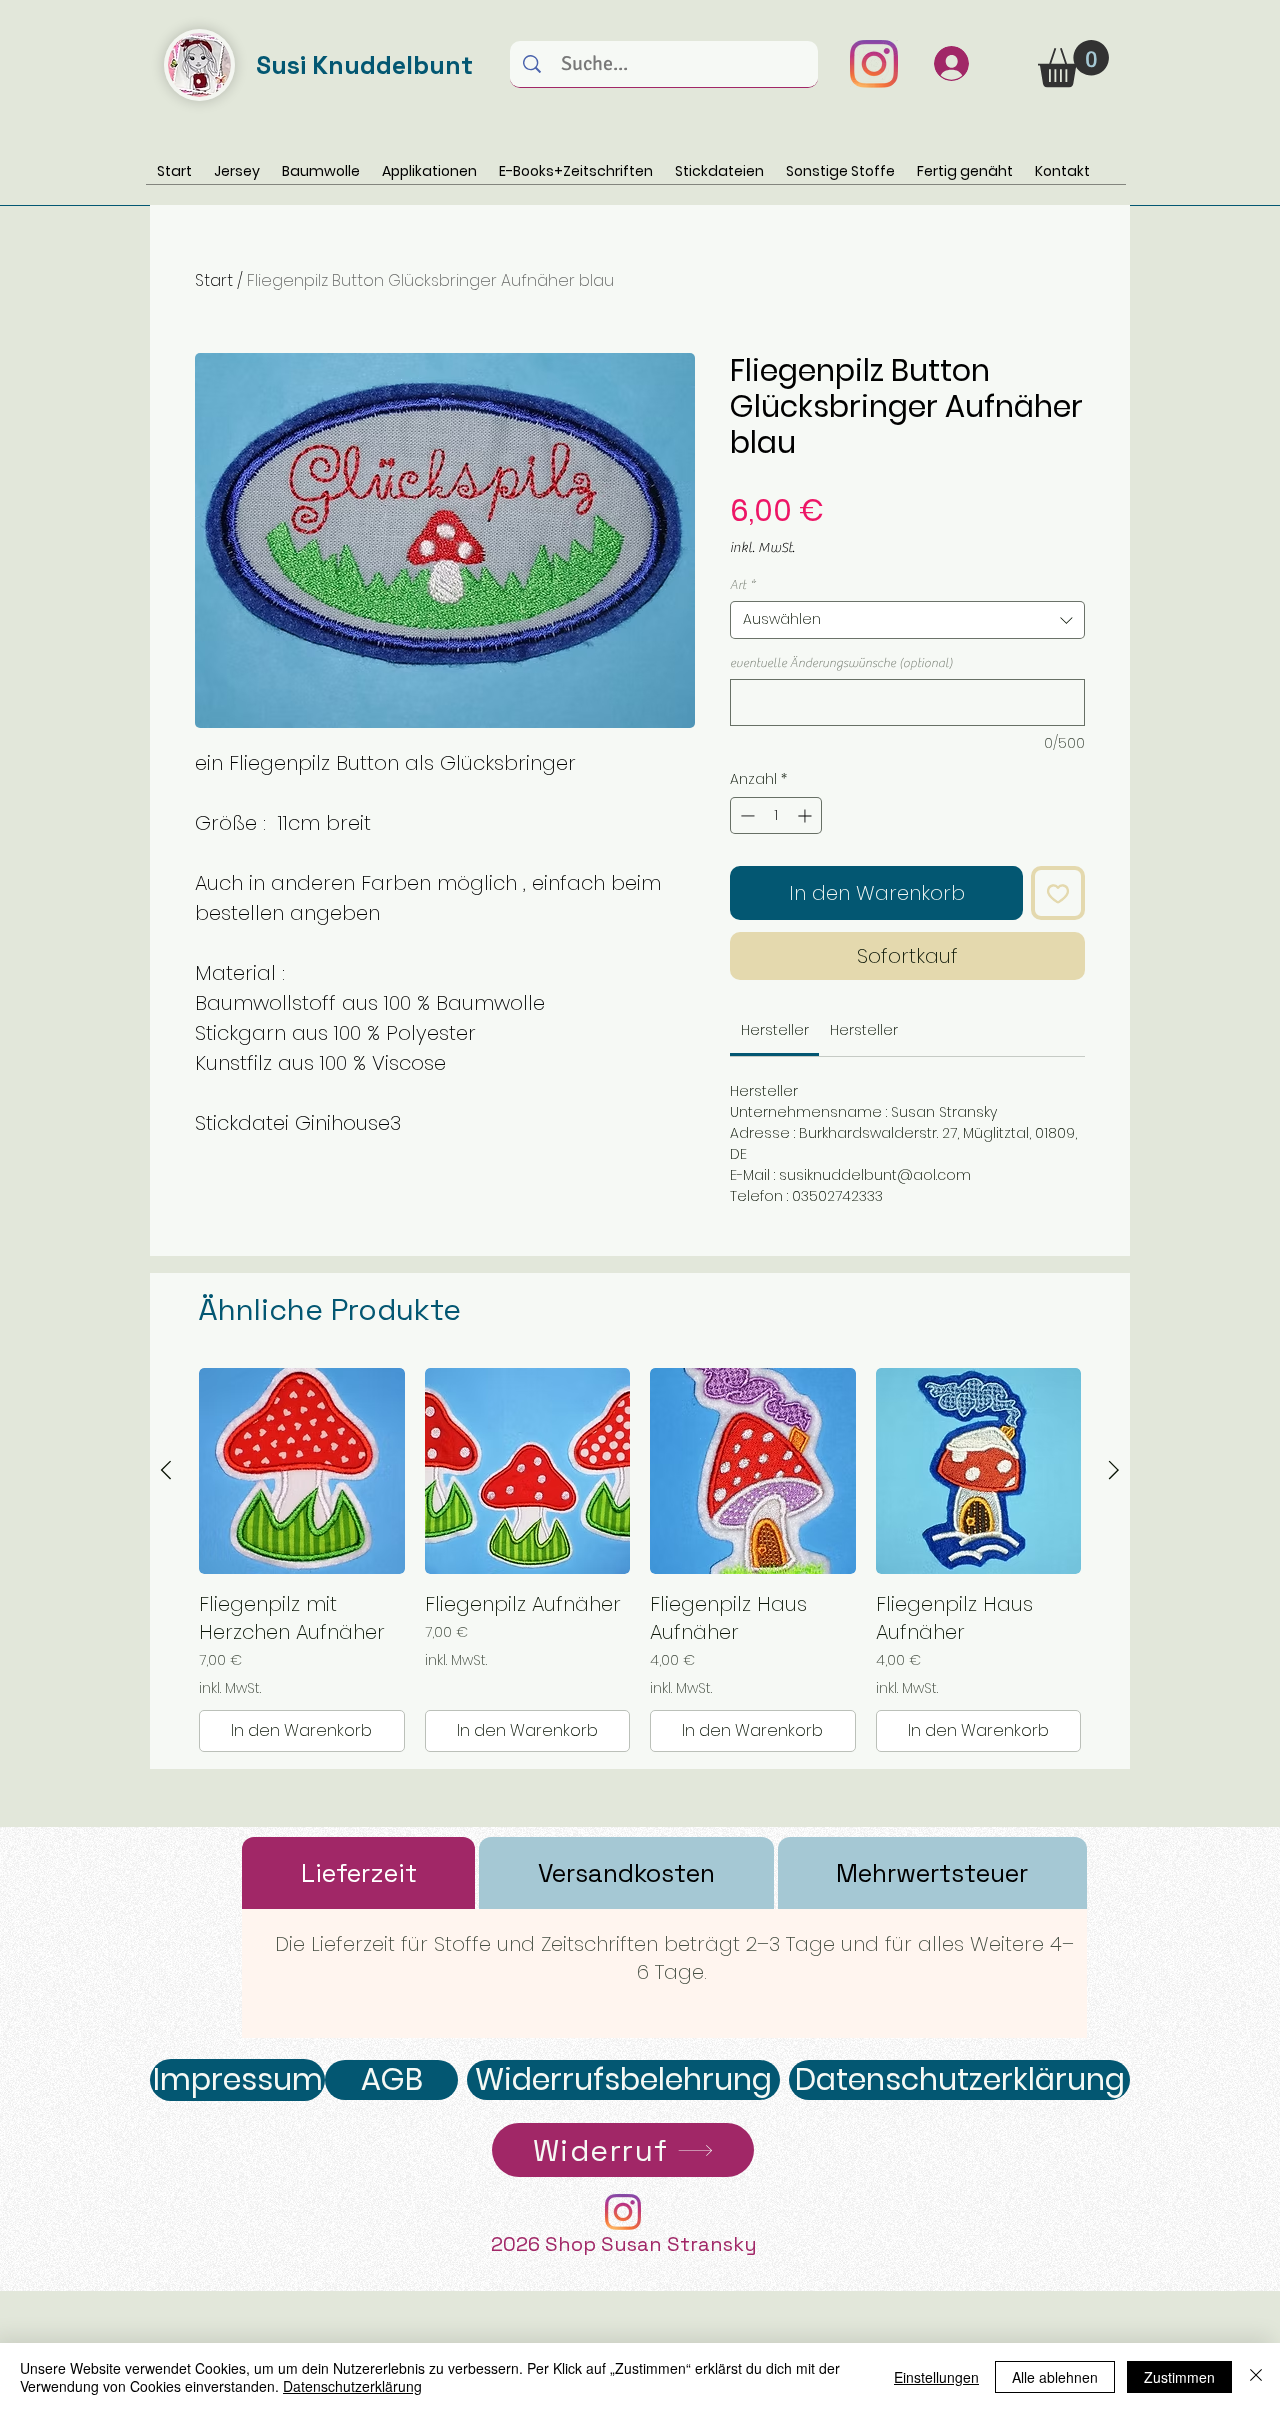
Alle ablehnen (1055, 2377)
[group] (640, 1560)
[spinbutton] (776, 815)
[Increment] (806, 815)
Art (742, 584)
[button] (1073, 63)
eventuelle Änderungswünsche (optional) (841, 662)
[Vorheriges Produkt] (166, 1470)
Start (214, 280)
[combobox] (907, 620)
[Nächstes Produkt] (1114, 1470)
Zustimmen (1179, 2377)
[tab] (358, 1873)
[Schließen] (1256, 2377)
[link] (775, 1030)
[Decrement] (745, 815)
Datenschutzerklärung (352, 2386)
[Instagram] (874, 64)
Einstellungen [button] (936, 2377)
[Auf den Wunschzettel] (1058, 893)
